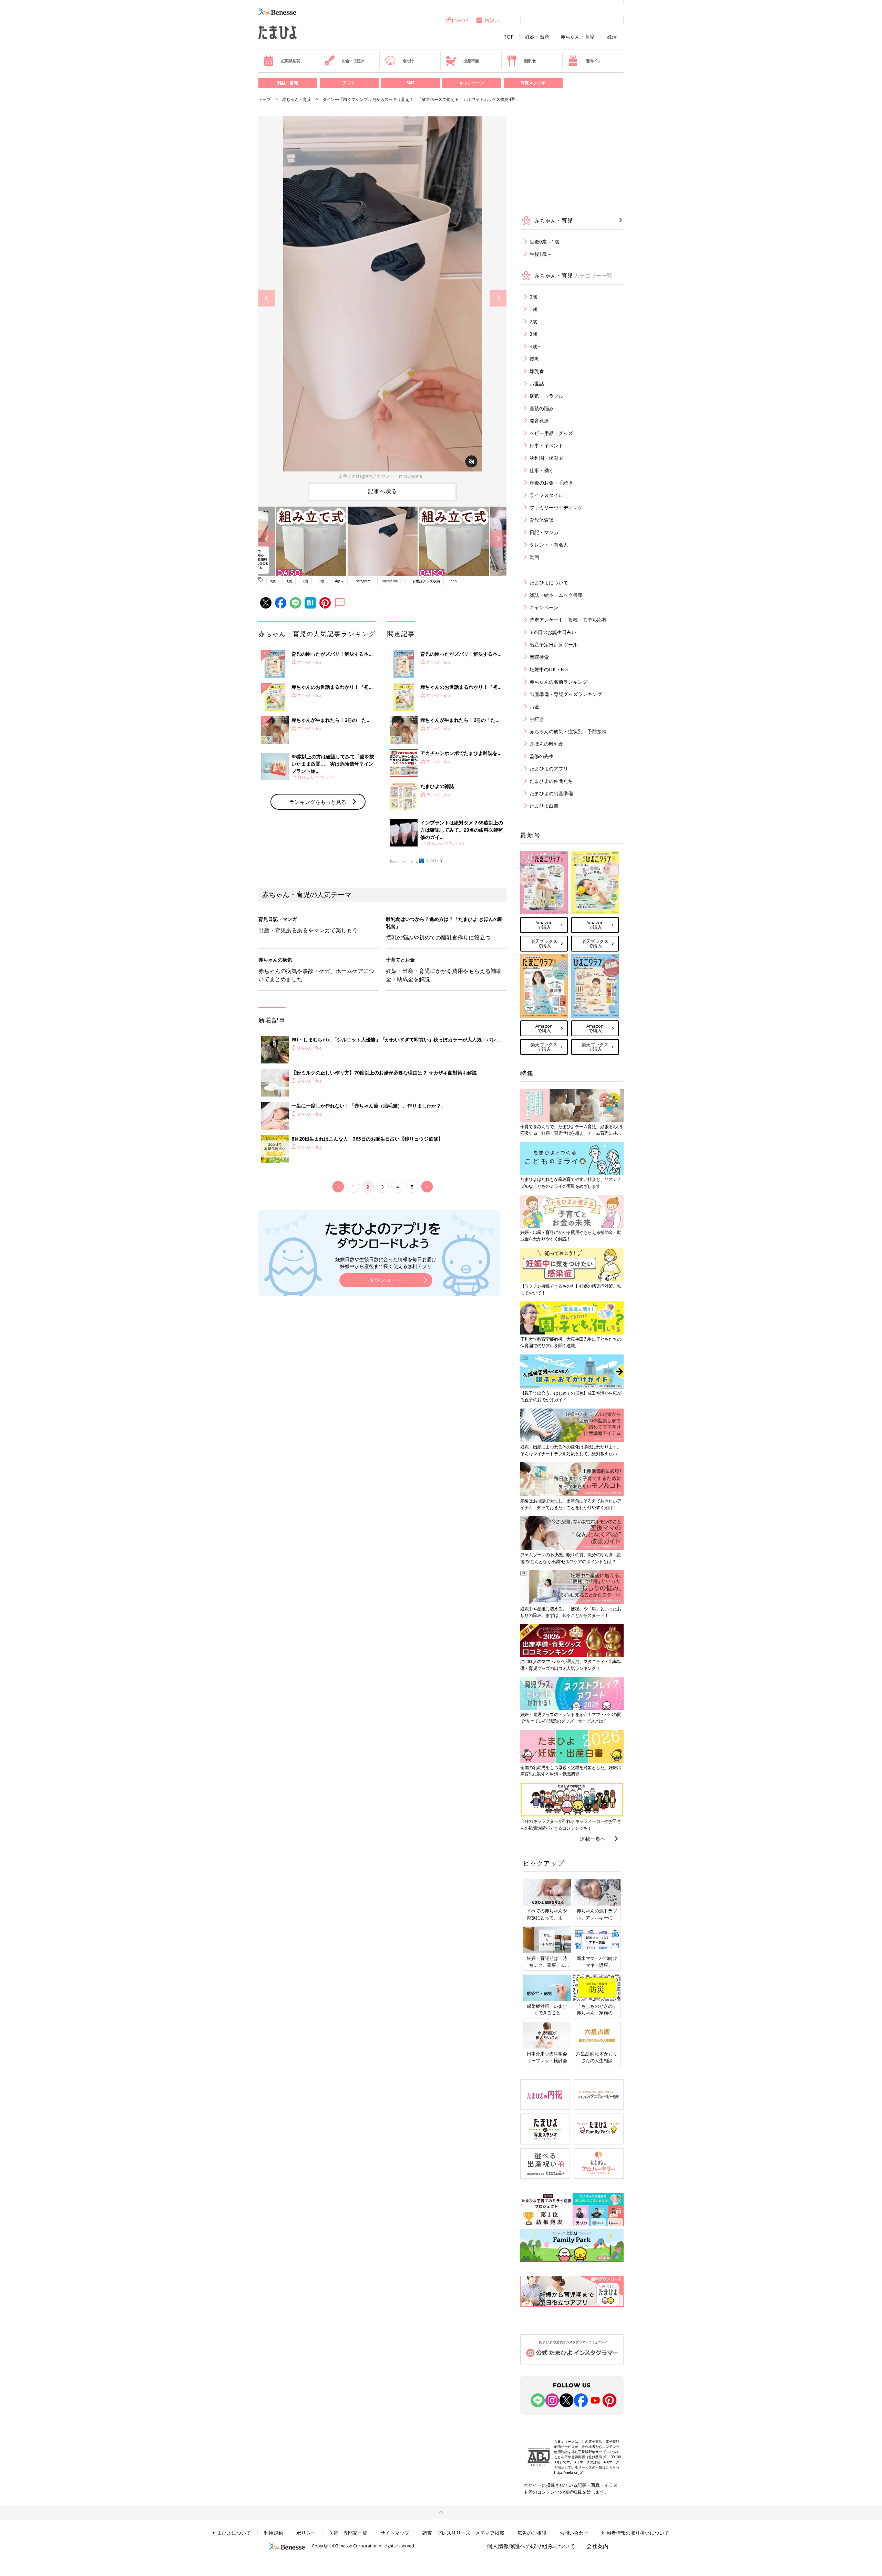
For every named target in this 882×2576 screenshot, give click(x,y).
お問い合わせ (574, 2533)
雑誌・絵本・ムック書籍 (556, 595)
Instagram (362, 581)
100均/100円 (391, 581)
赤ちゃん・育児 (577, 37)
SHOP (462, 20)
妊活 (612, 37)
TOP (509, 37)
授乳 (534, 359)
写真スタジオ (533, 83)
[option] (382, 298)
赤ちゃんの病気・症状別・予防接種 (568, 731)
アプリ (349, 83)
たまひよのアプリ (549, 768)
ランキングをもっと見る (318, 802)
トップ (265, 99)
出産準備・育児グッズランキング (566, 694)
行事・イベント (546, 445)
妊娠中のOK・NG (549, 669)
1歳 (289, 581)
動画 (534, 557)
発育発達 (539, 421)
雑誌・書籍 (288, 83)
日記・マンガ (544, 532)
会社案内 (597, 2546)
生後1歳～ (541, 254)
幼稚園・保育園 (546, 458)
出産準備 (471, 61)
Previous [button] (267, 298)
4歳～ (339, 581)
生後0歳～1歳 (544, 242)
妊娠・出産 (537, 37)
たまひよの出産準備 (551, 793)
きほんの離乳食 (546, 744)
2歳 (305, 581)
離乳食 (530, 61)
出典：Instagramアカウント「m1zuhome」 (383, 476)
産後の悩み (542, 408)
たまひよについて (549, 583)
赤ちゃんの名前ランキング (558, 682)
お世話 (537, 383)
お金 (534, 707)
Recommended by (404, 862)
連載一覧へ (593, 1839)
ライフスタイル (546, 495)
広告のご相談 (532, 2533)
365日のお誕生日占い (553, 632)
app (454, 581)
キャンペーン (472, 83)
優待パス (593, 61)
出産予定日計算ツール (554, 645)
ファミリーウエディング (556, 507)
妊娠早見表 (290, 61)
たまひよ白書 (544, 806)
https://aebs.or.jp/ (568, 2472)
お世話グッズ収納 (426, 581)
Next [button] (498, 298)
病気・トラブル (546, 396)
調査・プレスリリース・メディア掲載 (463, 2533)
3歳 (321, 581)
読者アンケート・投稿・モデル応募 (568, 620)
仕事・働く (542, 470)
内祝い (492, 20)
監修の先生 (542, 756)
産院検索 (539, 657)
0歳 (273, 581)
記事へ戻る (383, 491)
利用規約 (274, 2533)
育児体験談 (542, 520)
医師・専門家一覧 (348, 2533)
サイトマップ (395, 2533)
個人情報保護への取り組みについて (531, 2546)
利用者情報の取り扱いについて (635, 2533)
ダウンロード (386, 1280)
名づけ (408, 61)
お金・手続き (353, 61)
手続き (537, 719)
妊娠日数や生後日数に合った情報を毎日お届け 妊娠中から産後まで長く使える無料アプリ (386, 1263)
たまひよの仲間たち (551, 781)
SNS (410, 83)
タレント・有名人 (549, 545)
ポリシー (306, 2533)
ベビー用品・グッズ (551, 433)
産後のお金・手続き (551, 483)
